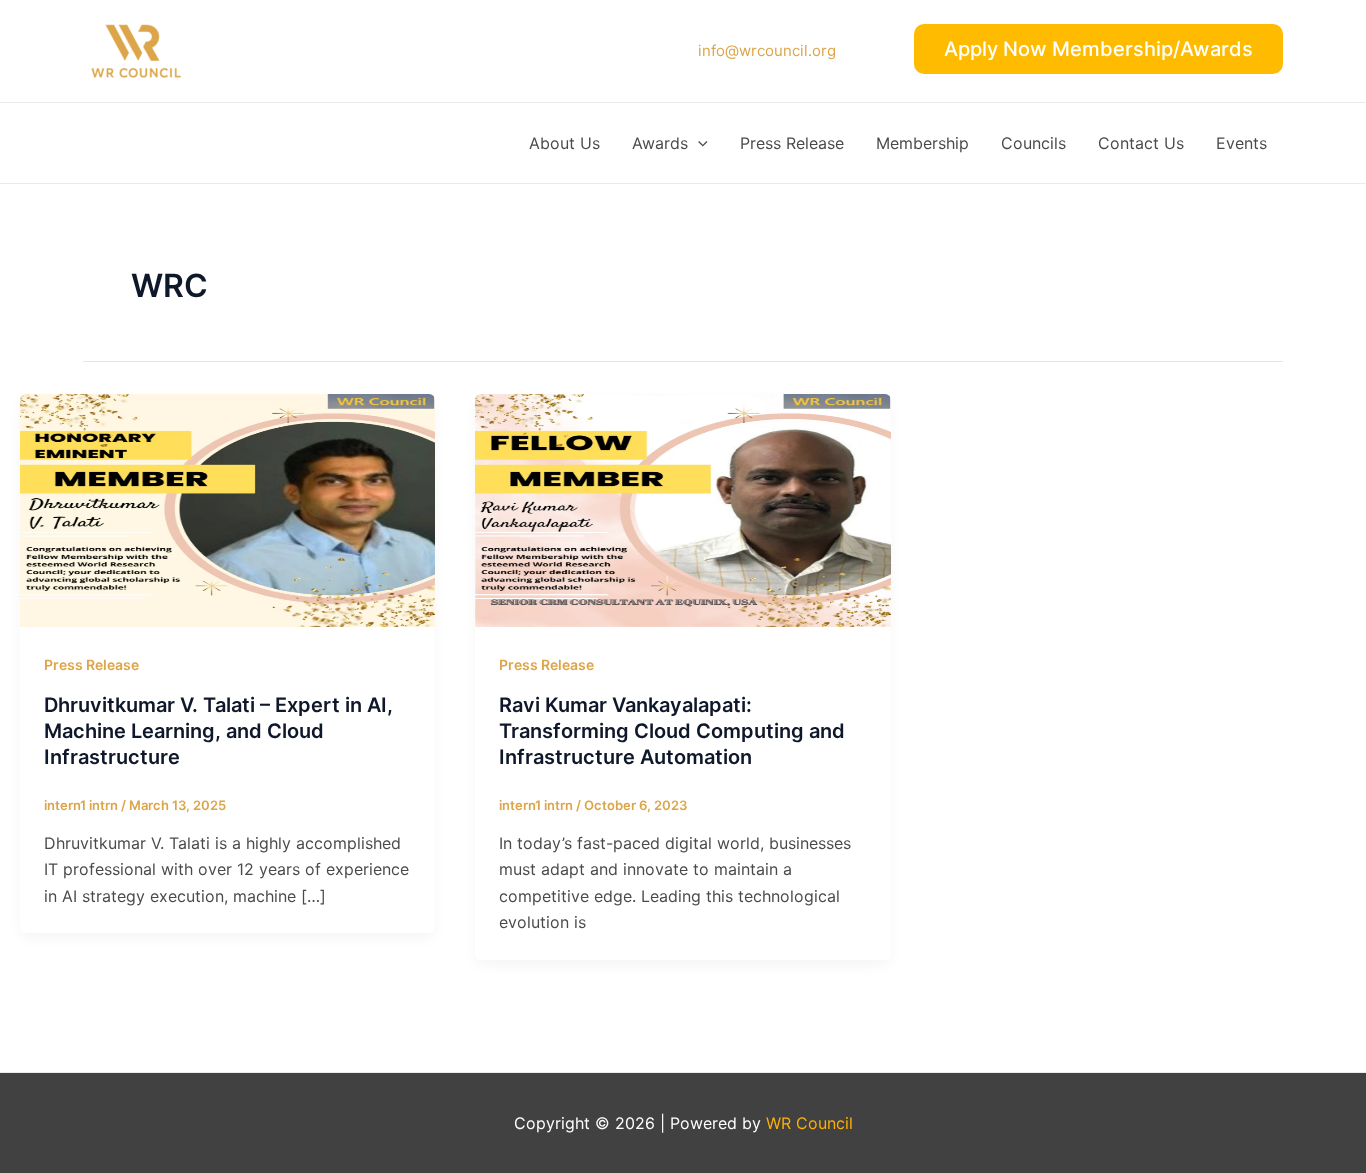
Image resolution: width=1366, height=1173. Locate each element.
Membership (922, 143)
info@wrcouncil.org (767, 50)
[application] (698, 143)
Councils (1033, 143)
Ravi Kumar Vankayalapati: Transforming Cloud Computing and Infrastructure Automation (672, 731)
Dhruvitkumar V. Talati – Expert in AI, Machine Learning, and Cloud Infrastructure (218, 731)
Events (1241, 143)
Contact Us (1141, 143)
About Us (564, 143)
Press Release (792, 143)
